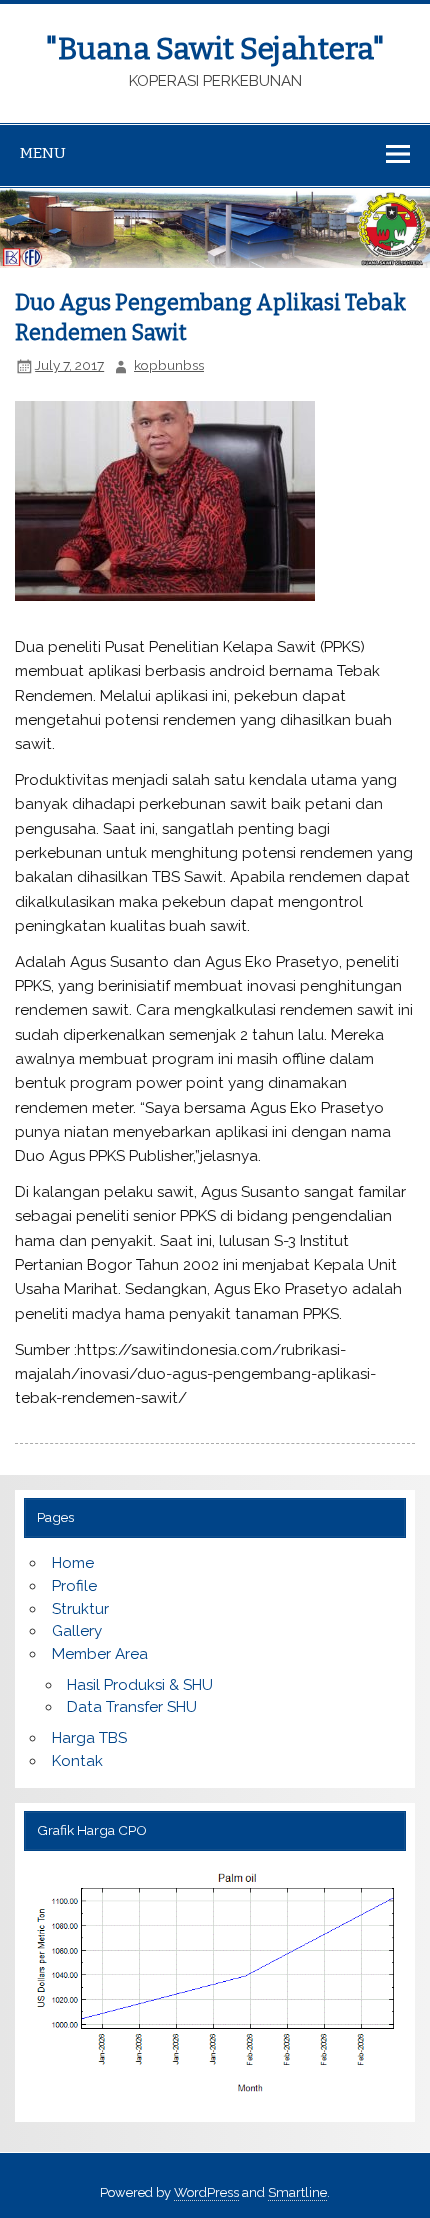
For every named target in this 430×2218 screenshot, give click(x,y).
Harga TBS (89, 1738)
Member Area (100, 1654)
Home (73, 1563)
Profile (74, 1586)
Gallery (77, 1631)
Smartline (297, 2192)
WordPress (206, 2192)
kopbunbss (169, 365)
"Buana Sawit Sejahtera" (215, 49)
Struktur (80, 1609)
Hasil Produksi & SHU (140, 1685)
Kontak (77, 1761)
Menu (43, 153)
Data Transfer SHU (132, 1707)
